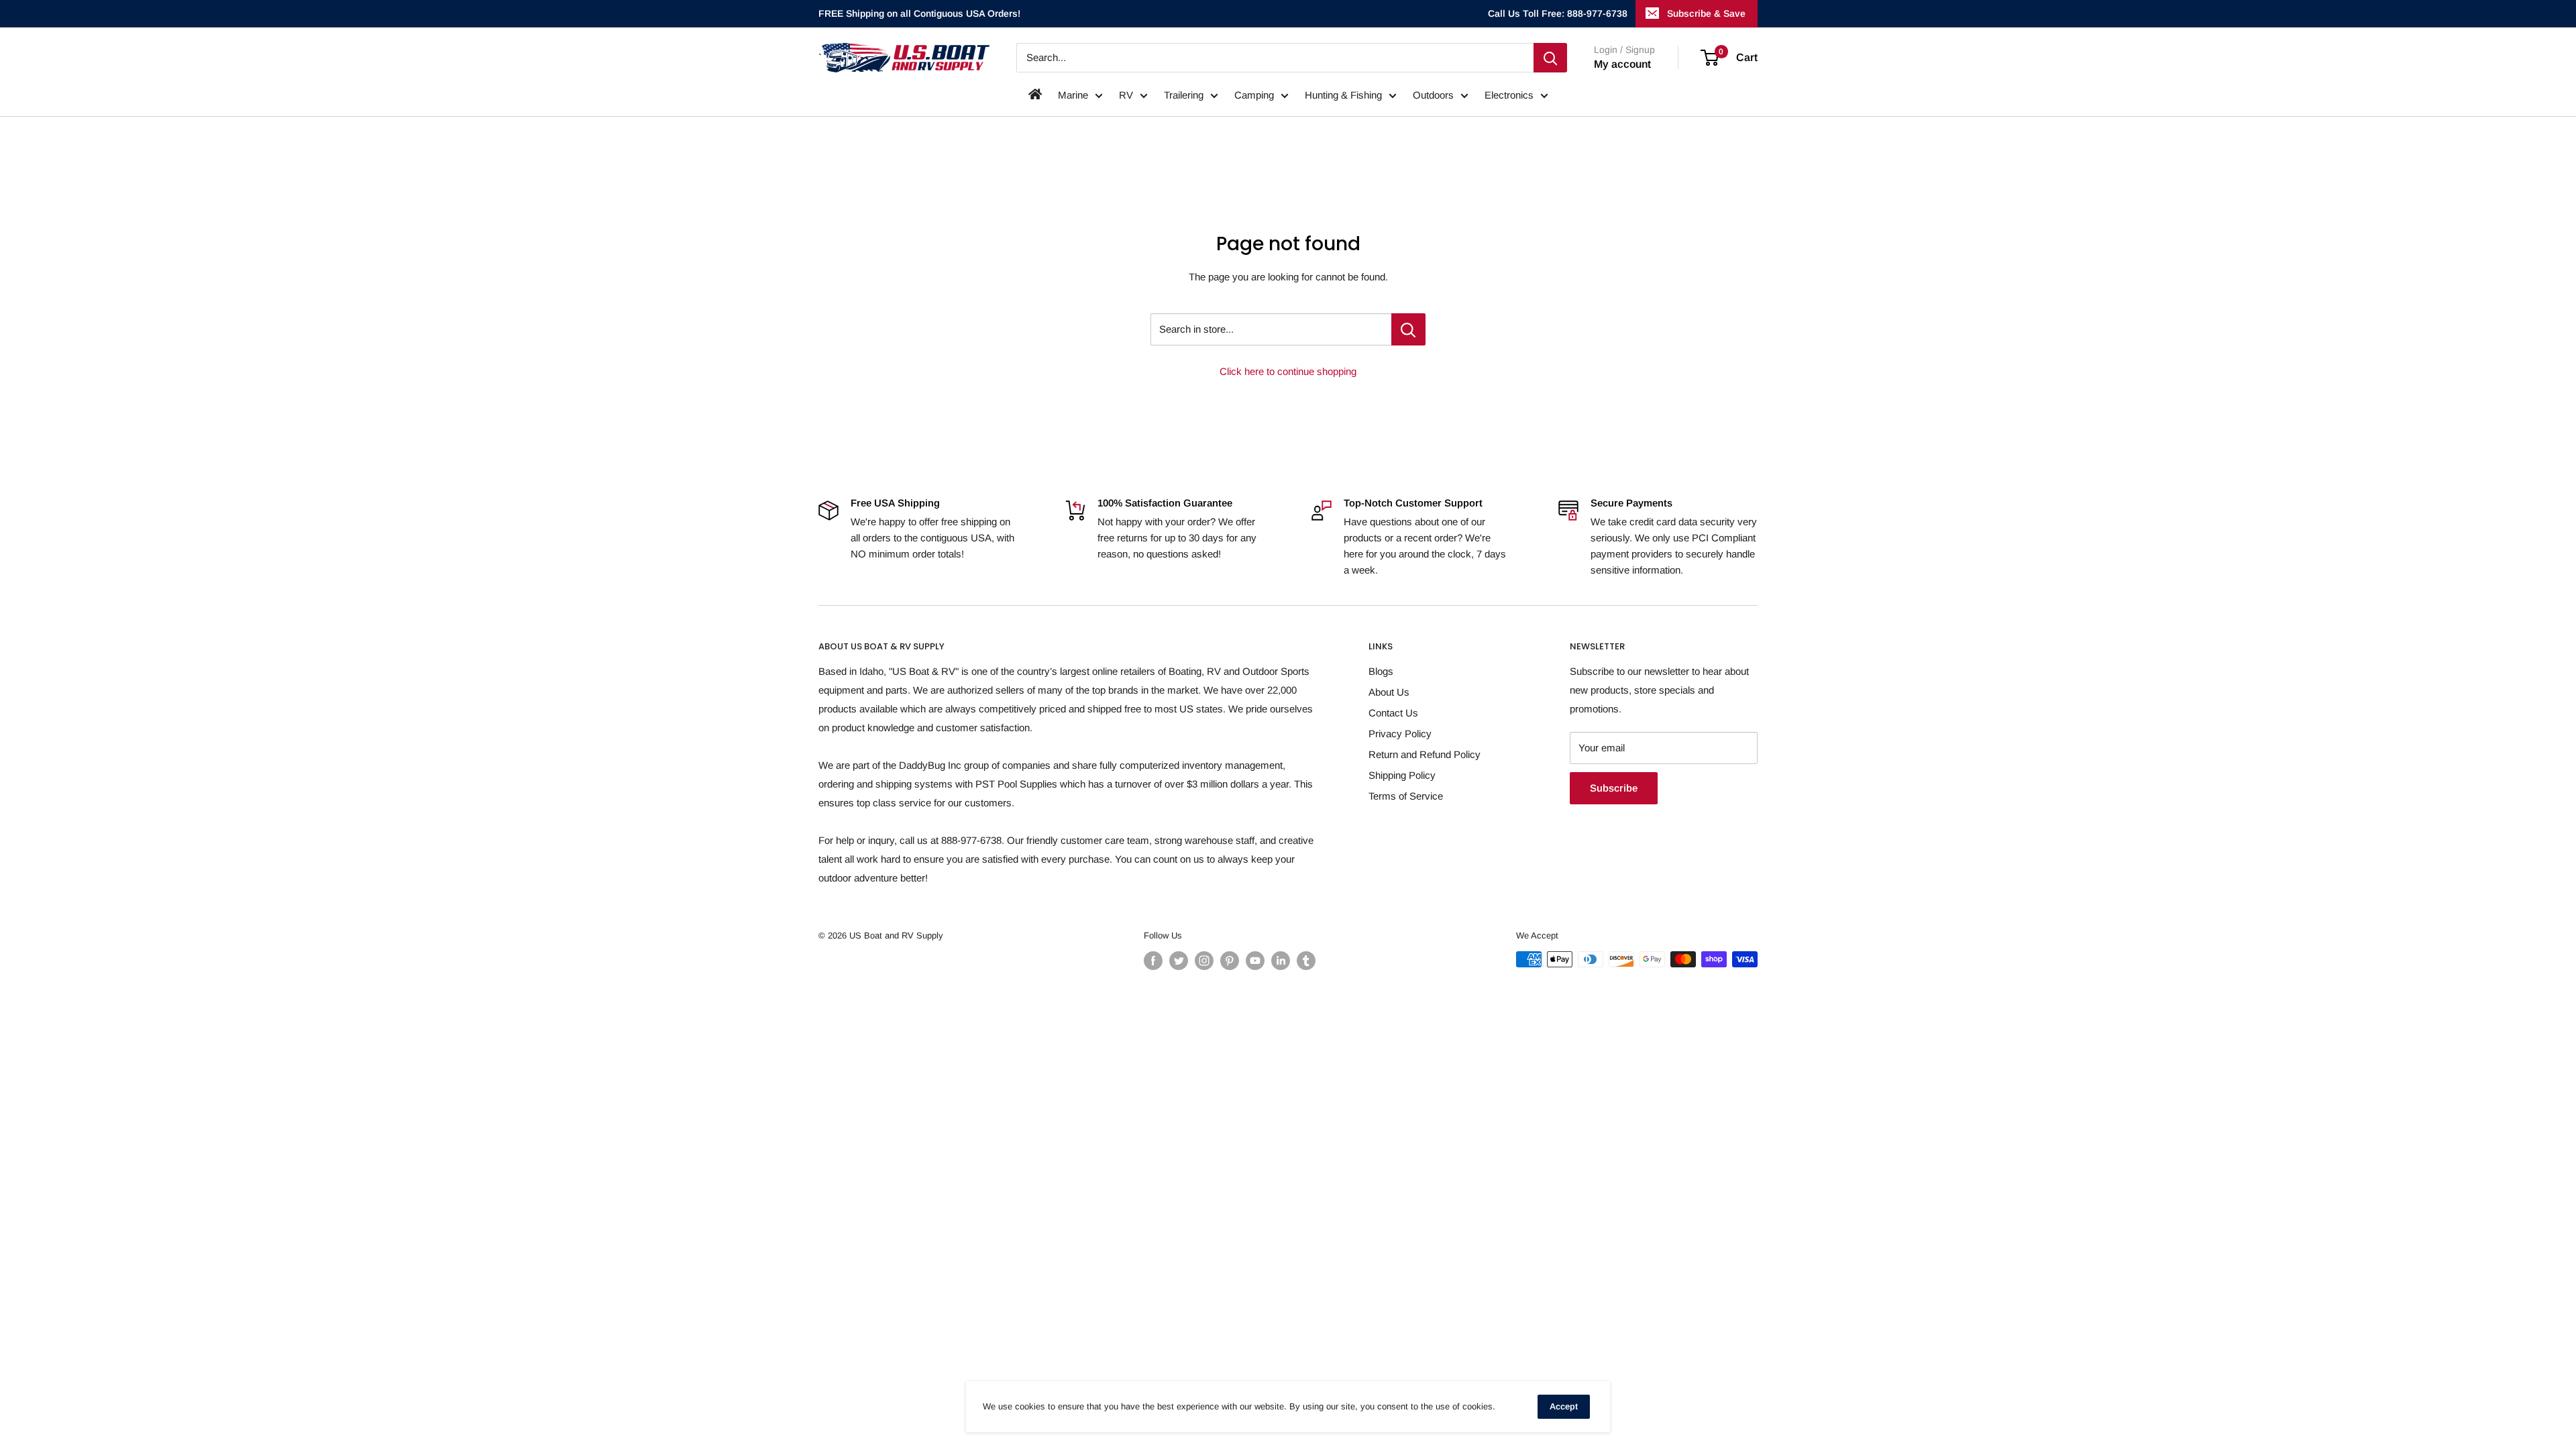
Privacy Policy (1400, 734)
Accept (1564, 1406)
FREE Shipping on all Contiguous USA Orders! (919, 13)
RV (1126, 95)
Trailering (1184, 95)
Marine (1073, 95)
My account (1622, 64)
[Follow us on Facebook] (1153, 961)
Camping (1254, 95)
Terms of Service (1406, 796)
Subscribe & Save (1706, 13)
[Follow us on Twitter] (1179, 961)
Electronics (1509, 95)
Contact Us (1393, 713)
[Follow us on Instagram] (1204, 961)
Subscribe (1614, 788)
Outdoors (1433, 95)
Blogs (1381, 671)
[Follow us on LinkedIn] (1281, 961)
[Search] (1550, 58)
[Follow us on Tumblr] (1306, 961)
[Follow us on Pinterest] (1230, 961)
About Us (1389, 692)
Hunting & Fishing (1343, 95)
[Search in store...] (1408, 329)
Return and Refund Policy (1425, 754)
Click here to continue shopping (1288, 371)
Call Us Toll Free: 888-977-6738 (1558, 13)
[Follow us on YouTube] (1255, 961)
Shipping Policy (1402, 775)
